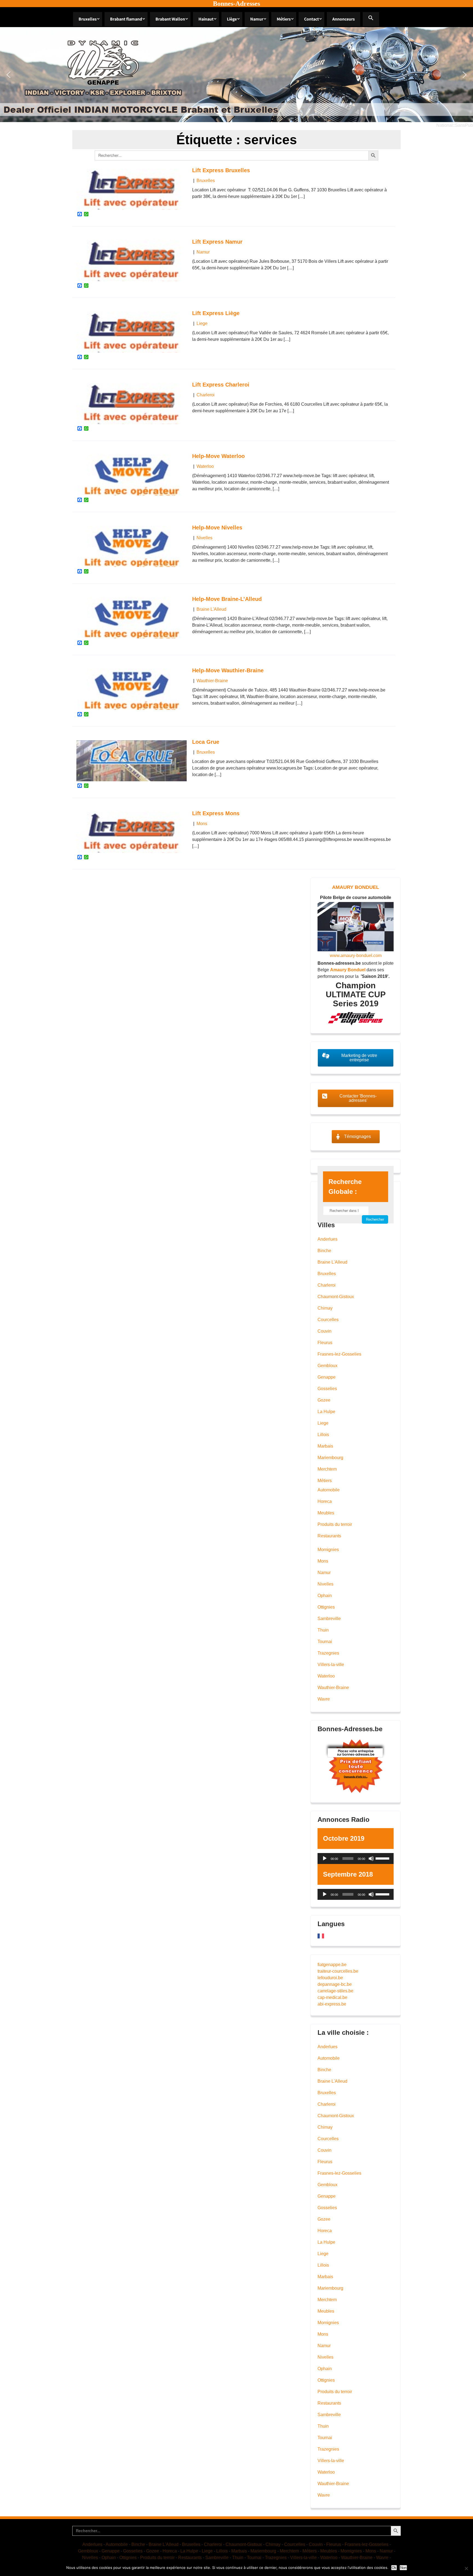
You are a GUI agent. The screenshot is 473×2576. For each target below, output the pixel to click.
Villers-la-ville (331, 1665)
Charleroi (206, 395)
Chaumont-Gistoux (336, 1297)
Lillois (323, 1435)
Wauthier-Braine (212, 681)
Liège (232, 19)
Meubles (326, 1513)
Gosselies (327, 1389)
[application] (356, 1858)
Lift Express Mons (216, 813)
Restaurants (329, 1536)
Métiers (284, 19)
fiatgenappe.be (332, 1965)
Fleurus (325, 1343)
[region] (236, 75)
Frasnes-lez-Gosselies (339, 1354)
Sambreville (329, 1619)
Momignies (328, 1550)
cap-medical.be (332, 1997)
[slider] (383, 1858)
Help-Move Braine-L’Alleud (227, 599)
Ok (394, 2568)
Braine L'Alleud (211, 609)
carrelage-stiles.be (335, 1991)
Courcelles (328, 1320)
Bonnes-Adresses (236, 4)
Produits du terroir (335, 1524)
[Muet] (371, 1858)
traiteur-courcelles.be (338, 1971)
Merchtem (327, 1469)
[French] (321, 1936)
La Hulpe (326, 1412)
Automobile (329, 1490)
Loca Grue (206, 742)
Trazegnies (328, 1653)
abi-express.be (332, 2004)
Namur (257, 19)
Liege (202, 323)
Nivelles (204, 538)
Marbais (325, 1446)
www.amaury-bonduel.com (356, 956)
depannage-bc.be (335, 1984)
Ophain (325, 1596)
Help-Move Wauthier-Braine (228, 670)
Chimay (325, 1308)
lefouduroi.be (330, 1978)
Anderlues (328, 1239)
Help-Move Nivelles (217, 528)
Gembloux (328, 1366)
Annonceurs (344, 19)
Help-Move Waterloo (218, 456)
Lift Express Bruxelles (221, 170)
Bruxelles (88, 19)
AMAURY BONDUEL (356, 887)
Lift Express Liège (216, 313)
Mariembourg (330, 1458)
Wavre (324, 1699)
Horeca (325, 1501)
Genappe (327, 1377)
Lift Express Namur (217, 242)
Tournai (325, 1642)
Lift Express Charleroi (221, 385)
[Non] (466, 2568)
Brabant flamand (126, 19)
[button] (371, 19)
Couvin (325, 1331)
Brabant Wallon (170, 19)
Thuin (323, 1630)
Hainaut (206, 19)
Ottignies (326, 1607)
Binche (324, 1251)
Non (403, 2568)
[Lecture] (325, 1858)
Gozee (324, 1400)
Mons (202, 824)
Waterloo (205, 466)
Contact (312, 19)
